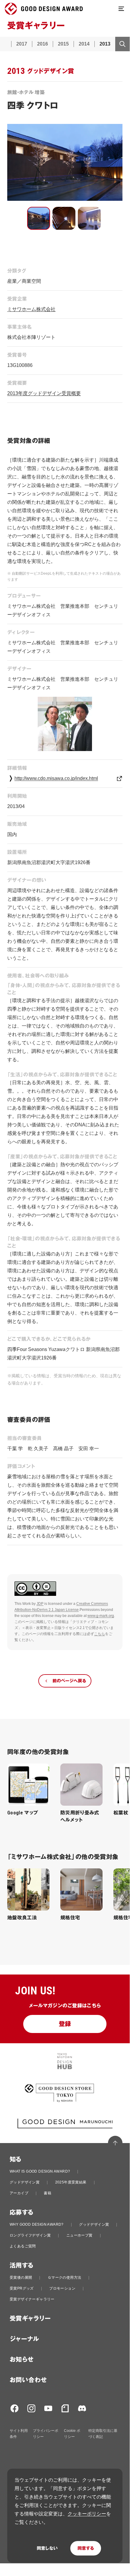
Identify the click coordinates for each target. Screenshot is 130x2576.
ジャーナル (24, 2339)
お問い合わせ (28, 2380)
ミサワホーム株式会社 (31, 309)
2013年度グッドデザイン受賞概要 (44, 393)
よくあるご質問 (23, 2246)
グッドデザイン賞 (25, 2182)
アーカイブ (19, 2193)
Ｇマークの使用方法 (65, 2278)
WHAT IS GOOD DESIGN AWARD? (40, 2171)
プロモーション (62, 2288)
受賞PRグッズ (22, 2288)
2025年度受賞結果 (71, 2182)
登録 (65, 2024)
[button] (39, 218)
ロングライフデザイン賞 (30, 2235)
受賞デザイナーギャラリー (32, 2299)
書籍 (48, 2193)
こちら (100, 1634)
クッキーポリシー (87, 2514)
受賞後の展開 (21, 2278)
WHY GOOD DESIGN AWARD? (37, 2224)
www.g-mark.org (101, 1616)
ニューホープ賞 (79, 2235)
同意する (86, 2548)
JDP (40, 1604)
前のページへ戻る (69, 1681)
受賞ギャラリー (30, 2319)
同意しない (47, 2548)
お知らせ (22, 2360)
